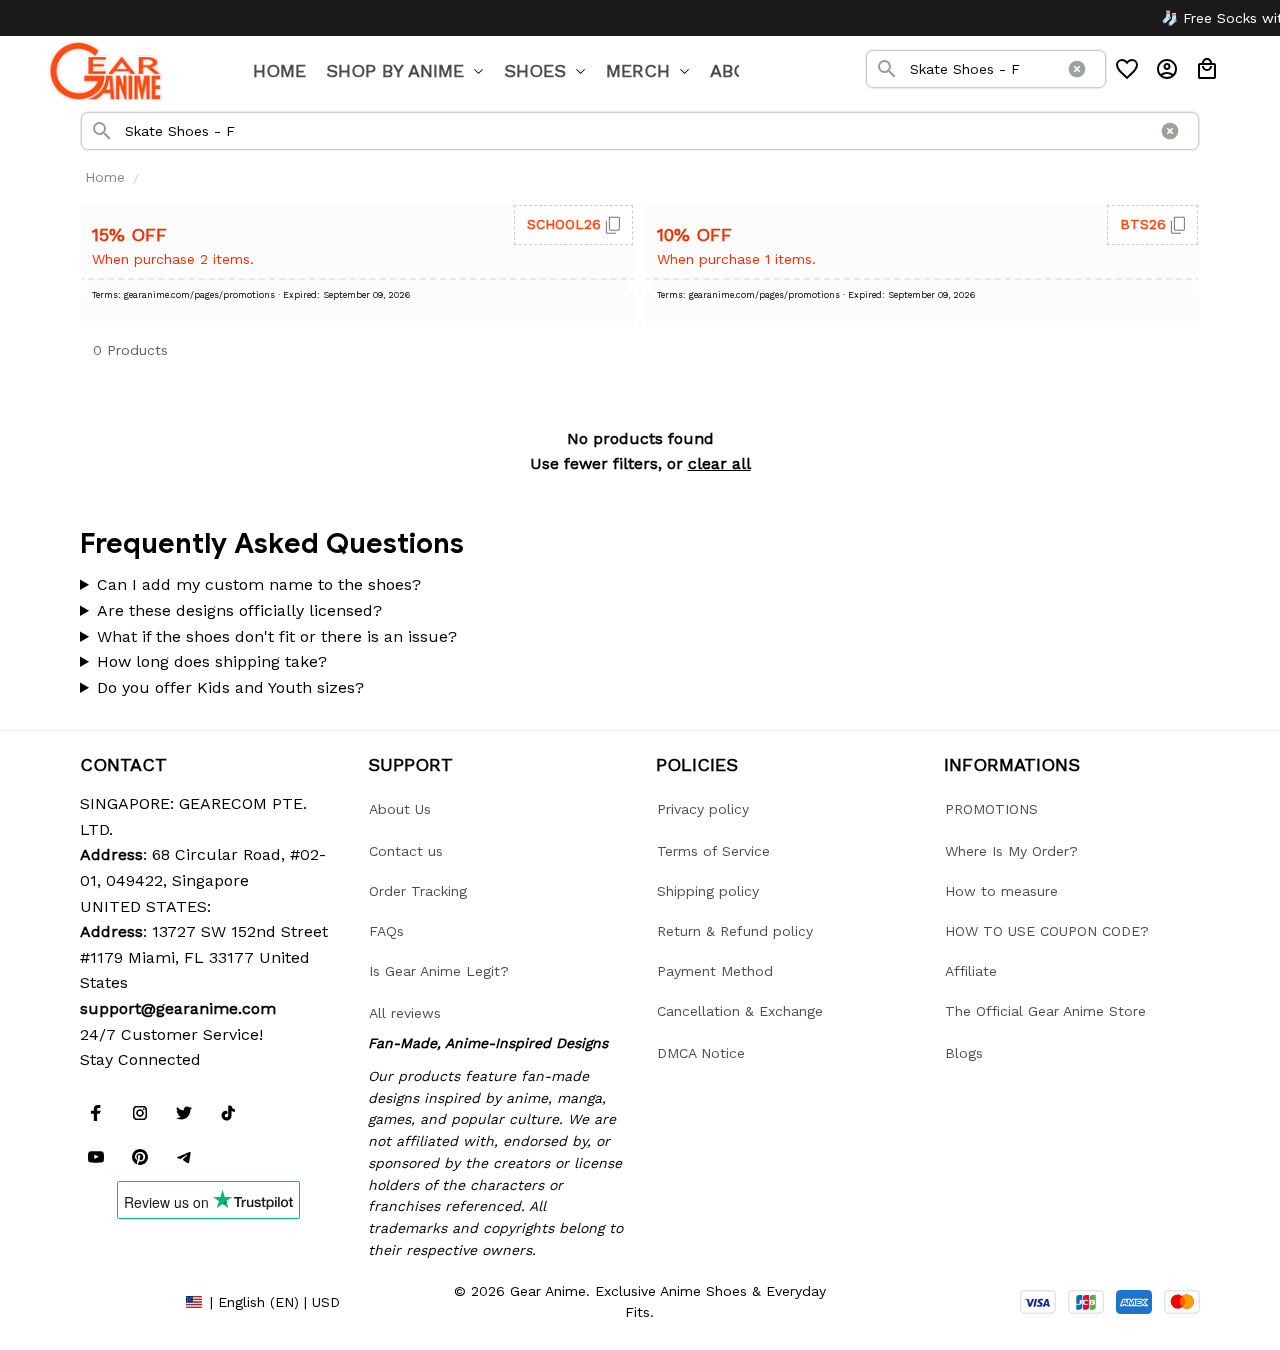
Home (105, 177)
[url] (178, 1009)
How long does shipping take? (212, 661)
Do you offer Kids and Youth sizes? (230, 687)
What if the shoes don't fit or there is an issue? (277, 636)
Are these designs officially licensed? (239, 610)
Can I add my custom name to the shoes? (259, 584)
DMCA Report (125, 1301)
